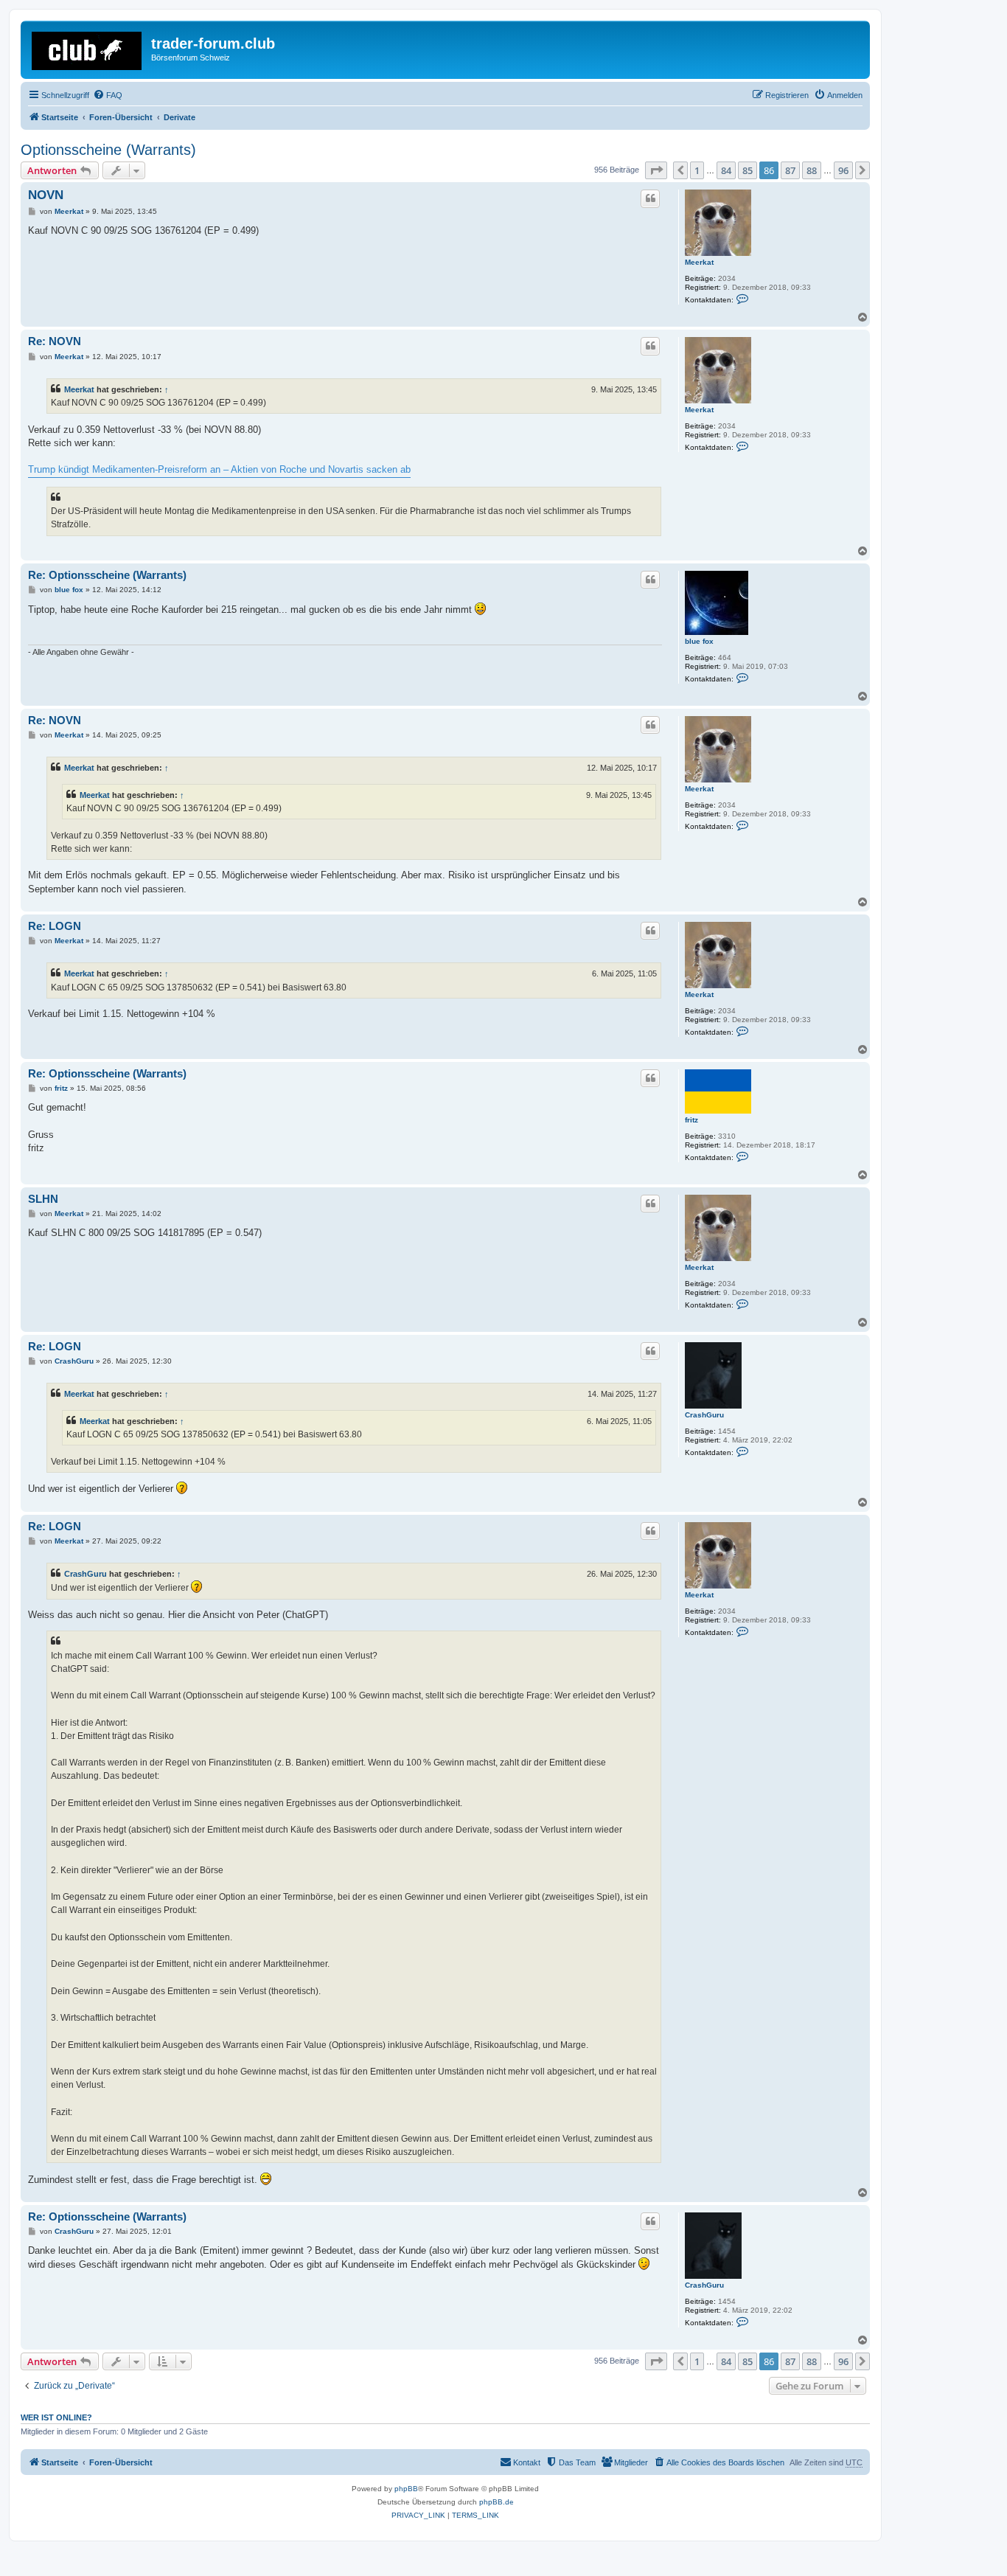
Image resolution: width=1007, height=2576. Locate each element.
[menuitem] (108, 95)
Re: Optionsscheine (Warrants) (107, 575)
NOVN (46, 195)
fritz (691, 1120)
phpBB (406, 2489)
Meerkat (699, 262)
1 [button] (697, 170)
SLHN (43, 1199)
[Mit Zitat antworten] (650, 198)
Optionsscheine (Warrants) (108, 150)
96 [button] (843, 170)
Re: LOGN (55, 926)
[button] (656, 170)
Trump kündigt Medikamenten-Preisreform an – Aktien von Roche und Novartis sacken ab (219, 469)
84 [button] (726, 170)
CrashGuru (704, 1415)
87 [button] (790, 170)
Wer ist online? (56, 2417)
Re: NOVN (55, 341)
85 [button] (748, 170)
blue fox (699, 641)
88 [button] (812, 170)
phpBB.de (496, 2502)
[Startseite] (88, 48)
